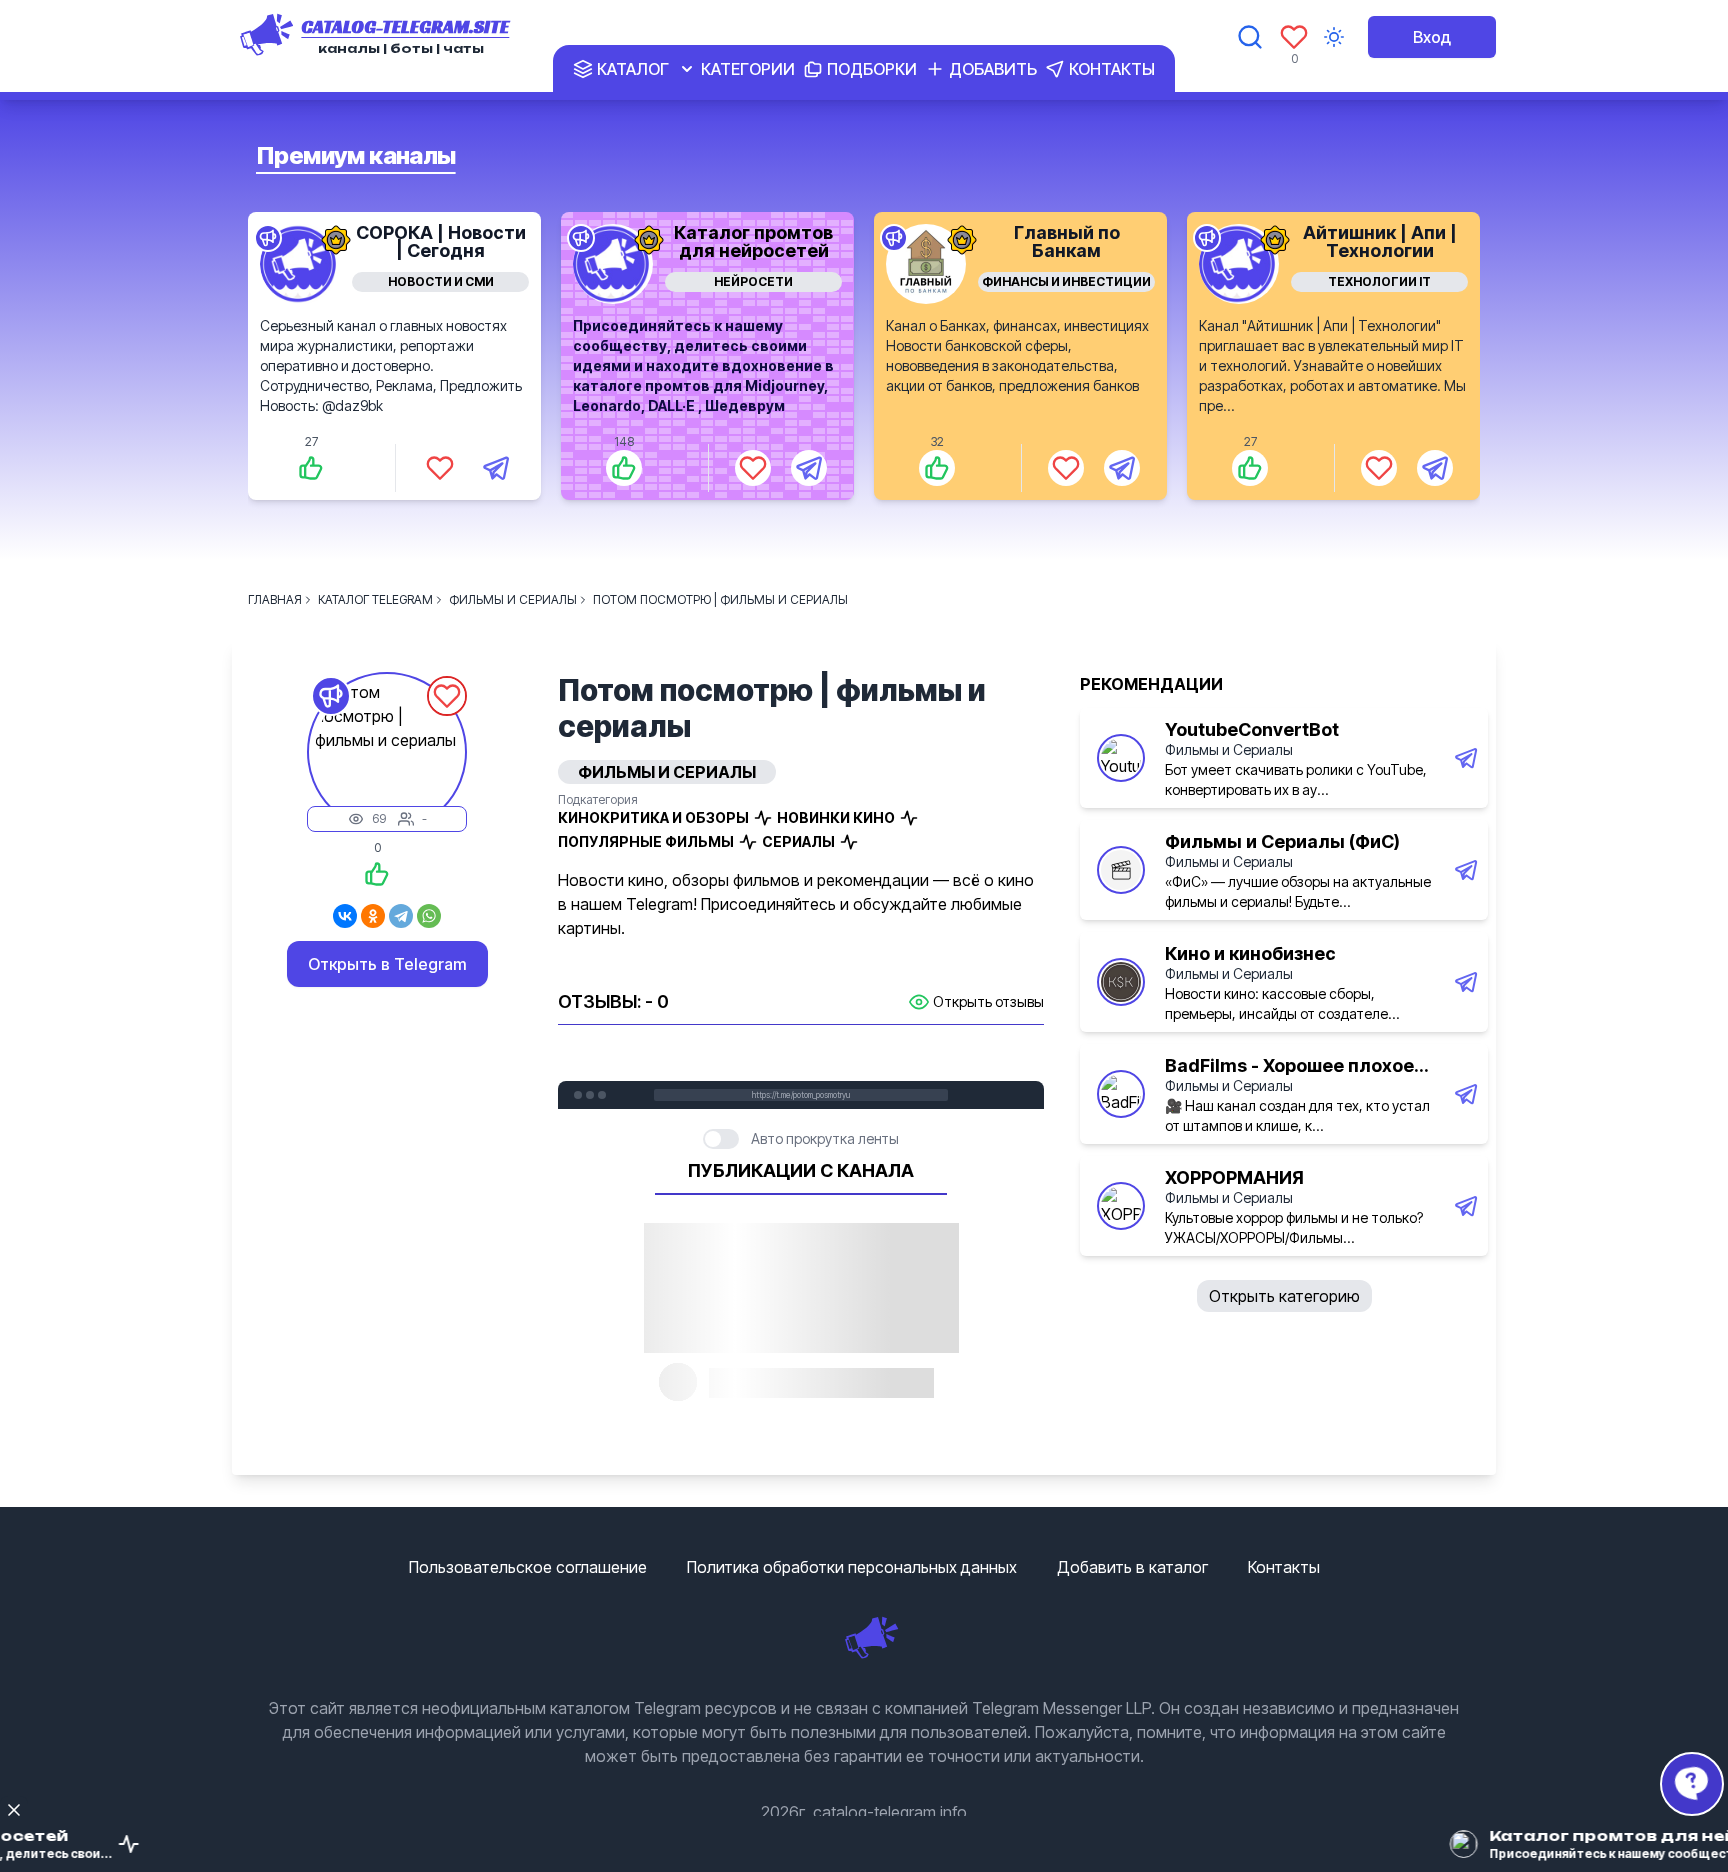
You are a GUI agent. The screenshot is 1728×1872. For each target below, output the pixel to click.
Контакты (1284, 1567)
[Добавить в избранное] (440, 468)
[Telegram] (401, 916)
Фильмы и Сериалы (1229, 749)
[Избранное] (1294, 37)
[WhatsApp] (429, 916)
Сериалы (798, 841)
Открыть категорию (1284, 1296)
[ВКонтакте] (345, 916)
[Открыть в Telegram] (496, 468)
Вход (1432, 37)
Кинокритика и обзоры (653, 817)
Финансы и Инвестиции (1066, 281)
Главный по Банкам (1067, 241)
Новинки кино (836, 817)
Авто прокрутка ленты (825, 1138)
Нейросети (753, 281)
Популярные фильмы (646, 841)
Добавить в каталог (1132, 1567)
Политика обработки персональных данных (852, 1567)
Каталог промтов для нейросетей (753, 241)
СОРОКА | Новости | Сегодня (441, 241)
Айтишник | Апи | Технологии (1380, 241)
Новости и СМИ (441, 281)
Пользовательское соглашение (528, 1567)
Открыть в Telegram (387, 964)
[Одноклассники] (373, 916)
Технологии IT (1379, 281)
